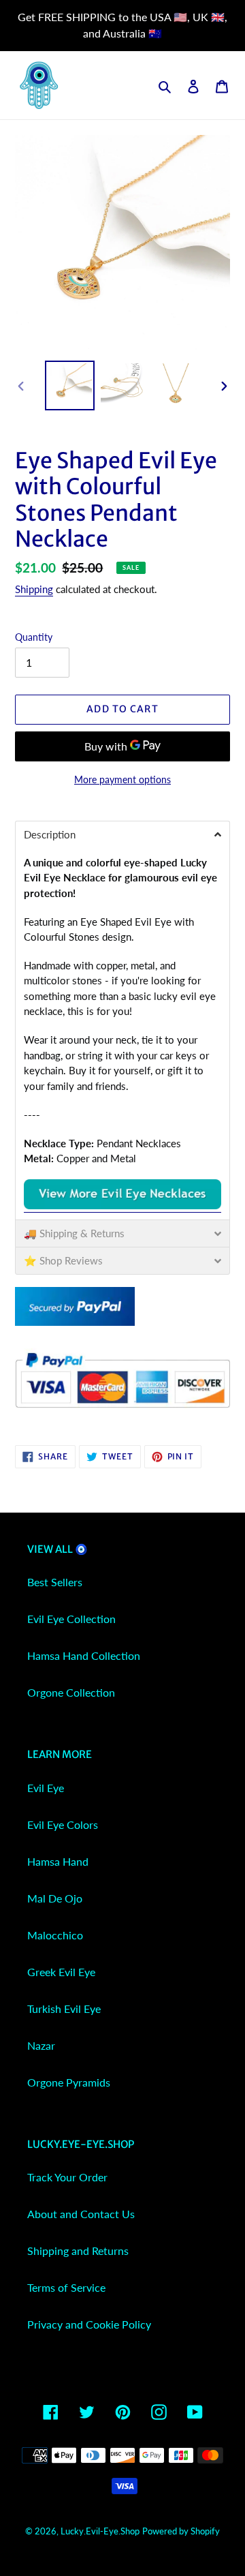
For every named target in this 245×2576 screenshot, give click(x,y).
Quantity (34, 637)
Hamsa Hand (58, 1861)
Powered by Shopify (181, 2531)
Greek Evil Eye (61, 1972)
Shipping (34, 589)
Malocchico (55, 1935)
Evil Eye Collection (71, 1619)
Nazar (41, 2045)
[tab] (122, 834)
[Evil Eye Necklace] (122, 1206)
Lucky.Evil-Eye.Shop (100, 2531)
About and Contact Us (81, 2214)
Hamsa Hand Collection (84, 1655)
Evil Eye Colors (63, 1824)
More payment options (122, 779)
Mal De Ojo (55, 1898)
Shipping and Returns (78, 2251)
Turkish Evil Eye (64, 2009)
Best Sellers (55, 1582)
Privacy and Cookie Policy (89, 2324)
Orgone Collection (71, 1692)
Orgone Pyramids (69, 2082)
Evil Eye (46, 1788)
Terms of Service (66, 2287)
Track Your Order (67, 2177)
